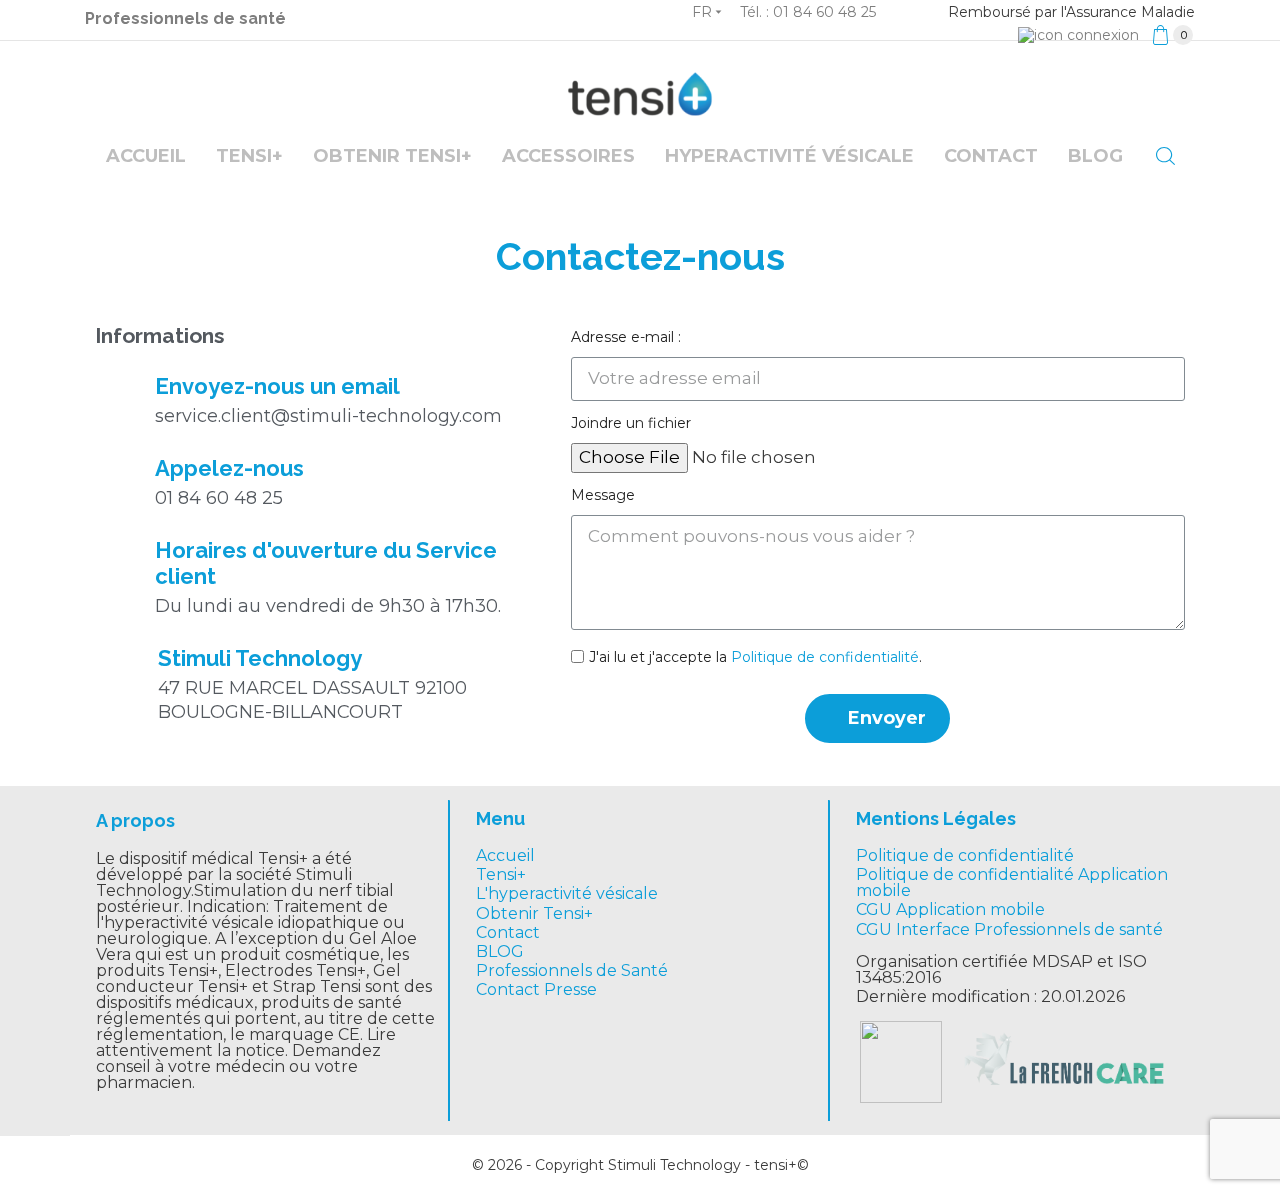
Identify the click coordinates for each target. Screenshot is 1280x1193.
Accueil (146, 156)
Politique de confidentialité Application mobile (1012, 882)
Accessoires (568, 156)
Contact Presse (536, 989)
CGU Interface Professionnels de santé (1009, 929)
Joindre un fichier (631, 423)
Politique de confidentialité (825, 657)
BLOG (500, 951)
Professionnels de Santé (572, 970)
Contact (991, 156)
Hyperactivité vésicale (789, 156)
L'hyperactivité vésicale (567, 893)
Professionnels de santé (185, 18)
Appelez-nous (229, 468)
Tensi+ (249, 156)
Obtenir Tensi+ (392, 156)
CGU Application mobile (950, 909)
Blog (1095, 156)
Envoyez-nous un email (277, 386)
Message (603, 495)
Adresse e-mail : (626, 337)
